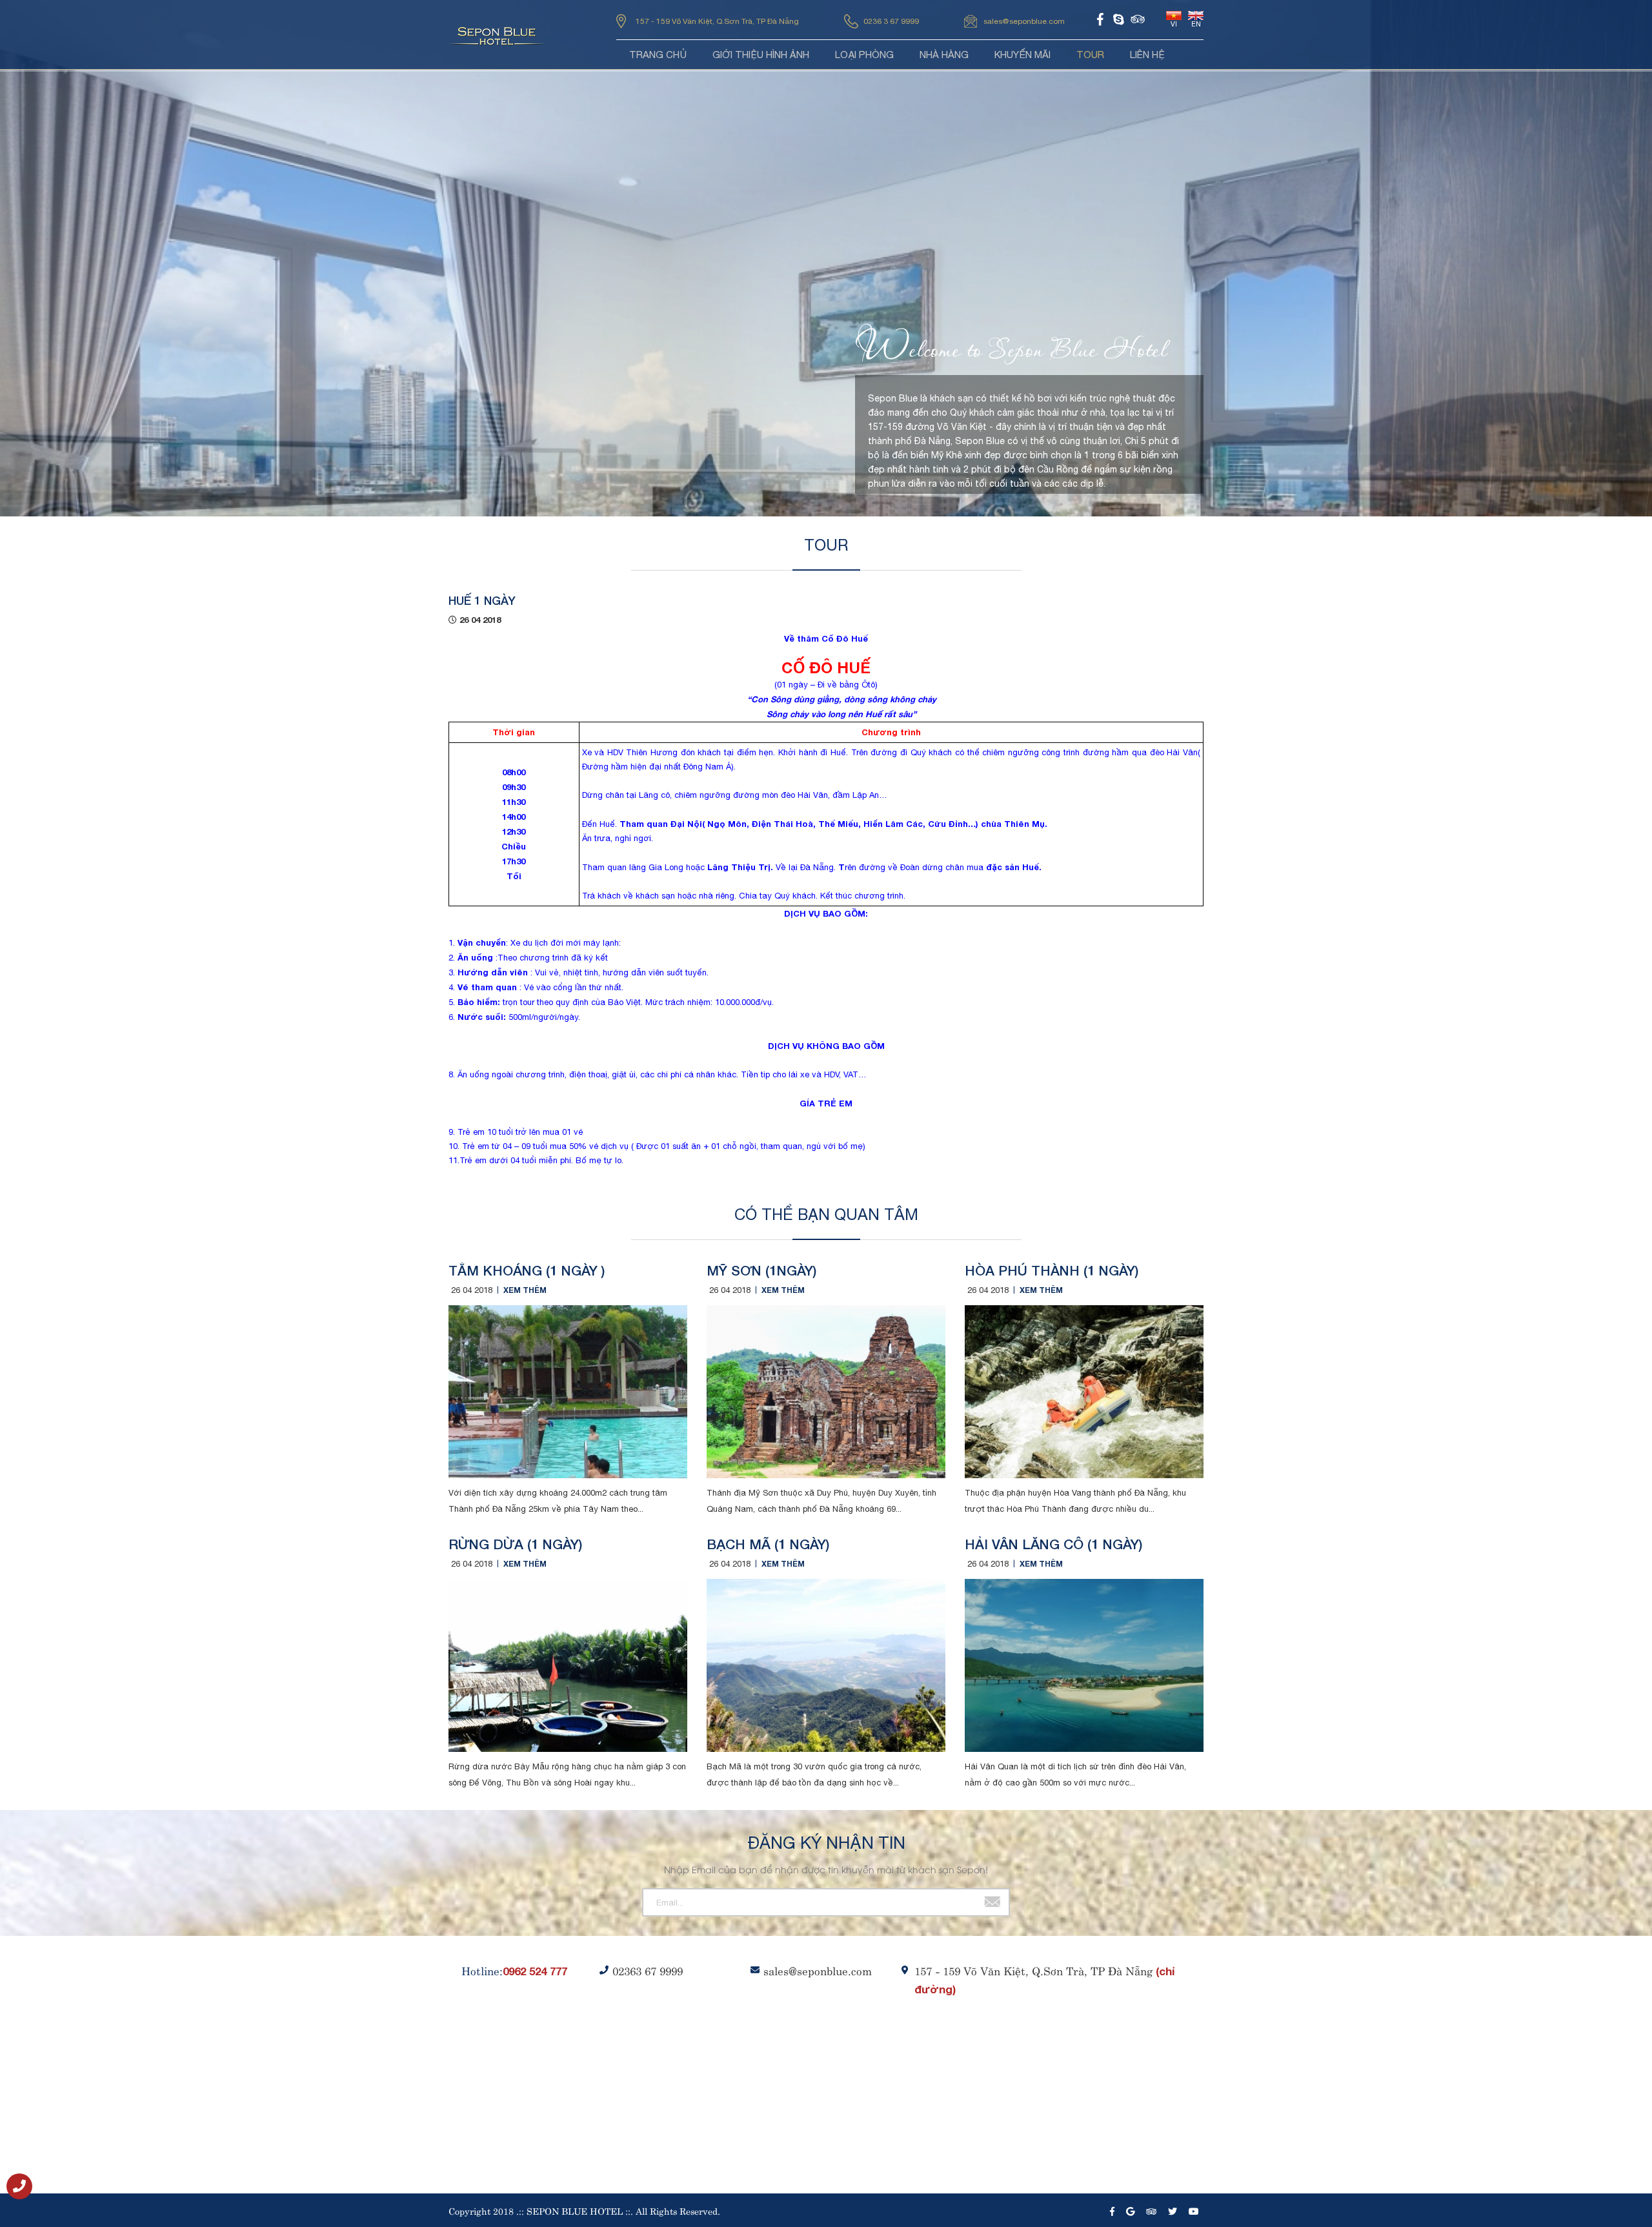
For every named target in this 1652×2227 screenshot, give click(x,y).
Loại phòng (864, 55)
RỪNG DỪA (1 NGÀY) (515, 1544)
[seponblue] (26, 2187)
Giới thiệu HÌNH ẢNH (761, 55)
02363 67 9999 (648, 1970)
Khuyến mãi (1022, 55)
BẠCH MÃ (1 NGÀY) (768, 1544)
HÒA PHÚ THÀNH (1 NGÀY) (1052, 1271)
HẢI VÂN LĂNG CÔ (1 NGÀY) (1053, 1544)
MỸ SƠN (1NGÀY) (761, 1271)
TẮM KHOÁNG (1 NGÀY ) (527, 1271)
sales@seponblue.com (1024, 21)
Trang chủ (658, 55)
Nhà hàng (944, 55)
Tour (1090, 55)
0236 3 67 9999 (891, 21)
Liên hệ (1147, 55)
